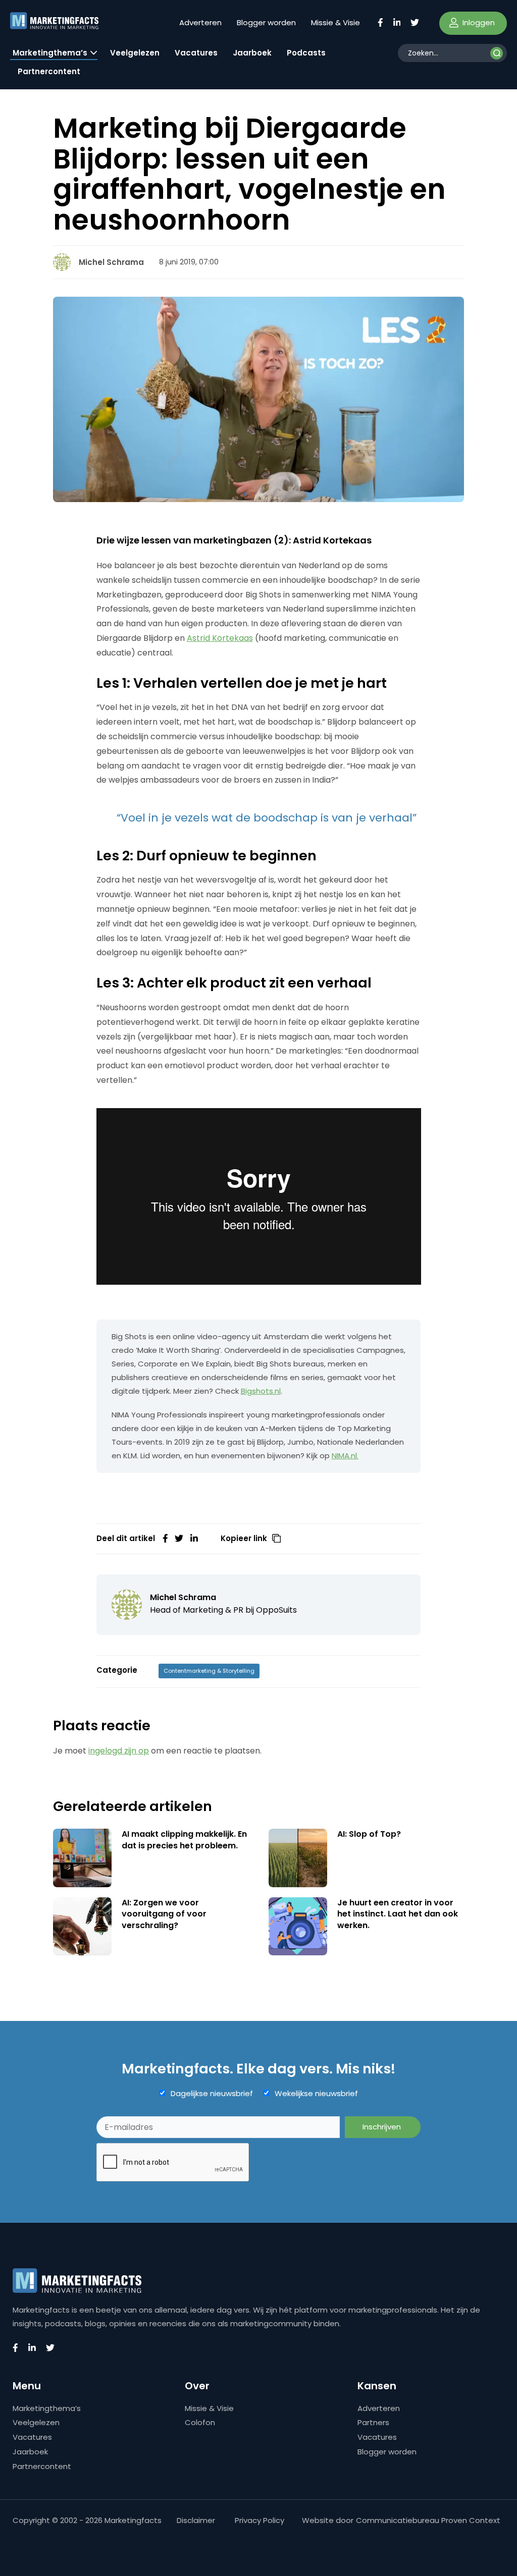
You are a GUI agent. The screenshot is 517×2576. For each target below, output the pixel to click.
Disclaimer (196, 2520)
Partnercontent (49, 71)
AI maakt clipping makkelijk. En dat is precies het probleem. (184, 1840)
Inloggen (478, 22)
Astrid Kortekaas (220, 638)
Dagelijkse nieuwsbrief (212, 2094)
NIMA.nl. (345, 1456)
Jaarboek (252, 53)
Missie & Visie (335, 22)
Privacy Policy (260, 2520)
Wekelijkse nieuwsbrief (316, 2094)
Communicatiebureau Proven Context (428, 2520)
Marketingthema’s (50, 53)
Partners (373, 2422)
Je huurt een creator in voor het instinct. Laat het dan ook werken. (398, 1914)
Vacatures (196, 53)
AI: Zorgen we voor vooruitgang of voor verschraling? (164, 1914)
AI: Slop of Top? (369, 1834)
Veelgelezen (135, 53)
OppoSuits (276, 1610)
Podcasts (306, 53)
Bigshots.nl (261, 1391)
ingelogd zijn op (119, 1751)
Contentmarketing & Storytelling (209, 1671)
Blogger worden (266, 22)
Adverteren (200, 22)
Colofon (200, 2422)
